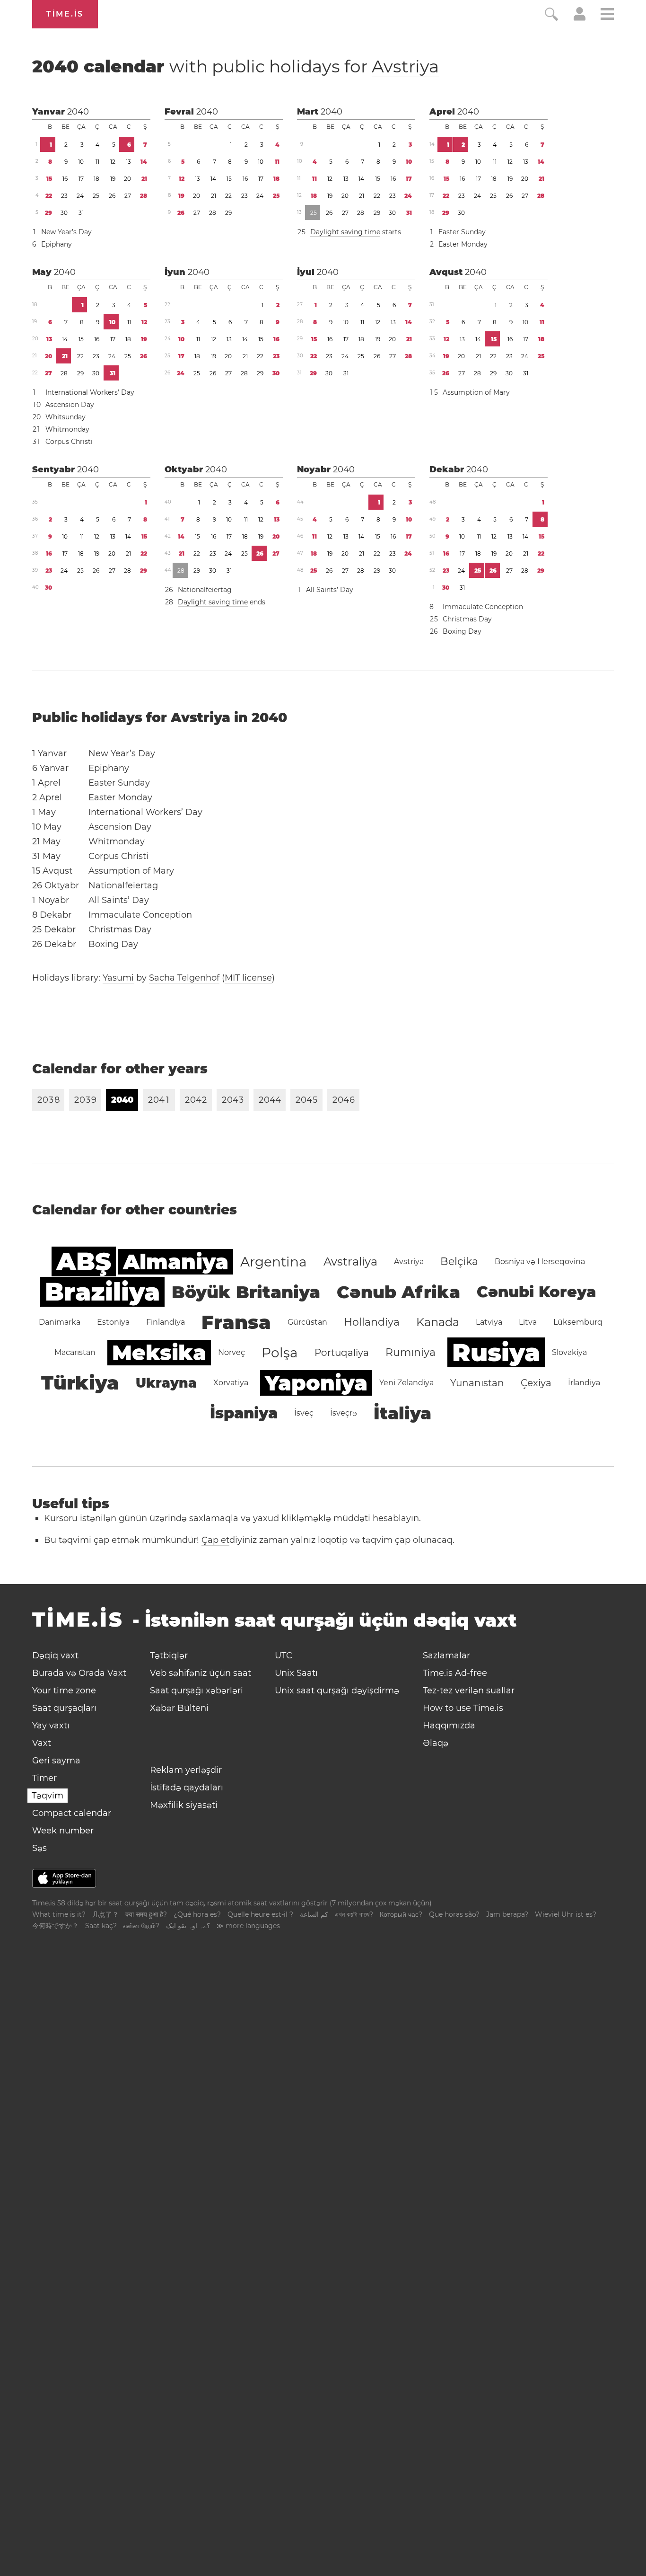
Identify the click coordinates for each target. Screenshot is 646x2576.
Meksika (159, 1353)
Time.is (65, 14)
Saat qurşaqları (64, 1708)
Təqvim (48, 1796)
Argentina (274, 1262)
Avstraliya (350, 1261)
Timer (44, 1778)
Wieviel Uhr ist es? (566, 1914)
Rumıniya (410, 1352)
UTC (284, 1655)
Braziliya (102, 1292)
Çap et (215, 1540)
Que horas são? (454, 1914)
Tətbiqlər (169, 1655)
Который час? (401, 1914)
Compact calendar (72, 1813)
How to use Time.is (463, 1708)
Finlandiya (166, 1322)
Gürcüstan (307, 1322)
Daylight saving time (345, 232)
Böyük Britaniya (246, 1292)
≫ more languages (248, 1926)
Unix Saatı (296, 1673)
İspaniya (244, 1413)
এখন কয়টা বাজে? (354, 1914)
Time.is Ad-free (455, 1673)
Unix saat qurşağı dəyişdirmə (337, 1691)
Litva (528, 1322)
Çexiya (536, 1383)
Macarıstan (75, 1352)
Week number (63, 1831)
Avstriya (405, 66)
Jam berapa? (507, 1914)
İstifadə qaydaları (187, 1788)
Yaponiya (316, 1383)
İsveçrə (344, 1413)
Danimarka (60, 1322)
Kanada (438, 1322)
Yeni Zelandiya (406, 1383)
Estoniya (113, 1322)
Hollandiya (372, 1322)
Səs (39, 1848)
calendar (236, 66)
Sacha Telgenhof (184, 978)
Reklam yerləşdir (186, 1770)
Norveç (231, 1352)
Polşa (280, 1353)
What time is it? (59, 1914)
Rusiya (496, 1352)
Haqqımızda (449, 1726)
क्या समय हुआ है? (146, 1914)
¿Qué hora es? (197, 1914)
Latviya (489, 1322)
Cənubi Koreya (536, 1292)
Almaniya (176, 1262)
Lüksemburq (578, 1322)
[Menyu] (607, 15)
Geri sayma (56, 1761)
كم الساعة (314, 1914)
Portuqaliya (342, 1353)
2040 (78, 112)
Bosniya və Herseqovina (540, 1261)
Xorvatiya (231, 1383)
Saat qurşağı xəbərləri (196, 1691)
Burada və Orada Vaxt (79, 1673)
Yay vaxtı (51, 1726)
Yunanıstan (477, 1383)
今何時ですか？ (55, 1926)
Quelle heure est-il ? (260, 1914)
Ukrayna (166, 1383)
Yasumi (118, 978)
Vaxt (42, 1743)
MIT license (248, 978)
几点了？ (105, 1914)
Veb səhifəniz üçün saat (201, 1673)
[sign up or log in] (580, 18)
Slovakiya (569, 1352)
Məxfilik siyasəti (184, 1805)
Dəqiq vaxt (55, 1655)
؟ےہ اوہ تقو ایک (188, 1926)
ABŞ (84, 1261)
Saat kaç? (101, 1926)
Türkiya (80, 1383)
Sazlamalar (446, 1655)
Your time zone (64, 1691)
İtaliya (402, 1413)
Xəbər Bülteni (179, 1708)
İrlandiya (584, 1383)
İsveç (304, 1413)
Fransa (236, 1322)
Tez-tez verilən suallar (469, 1691)
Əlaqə (436, 1743)
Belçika (459, 1261)
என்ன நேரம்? (141, 1926)
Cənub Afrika (398, 1292)
